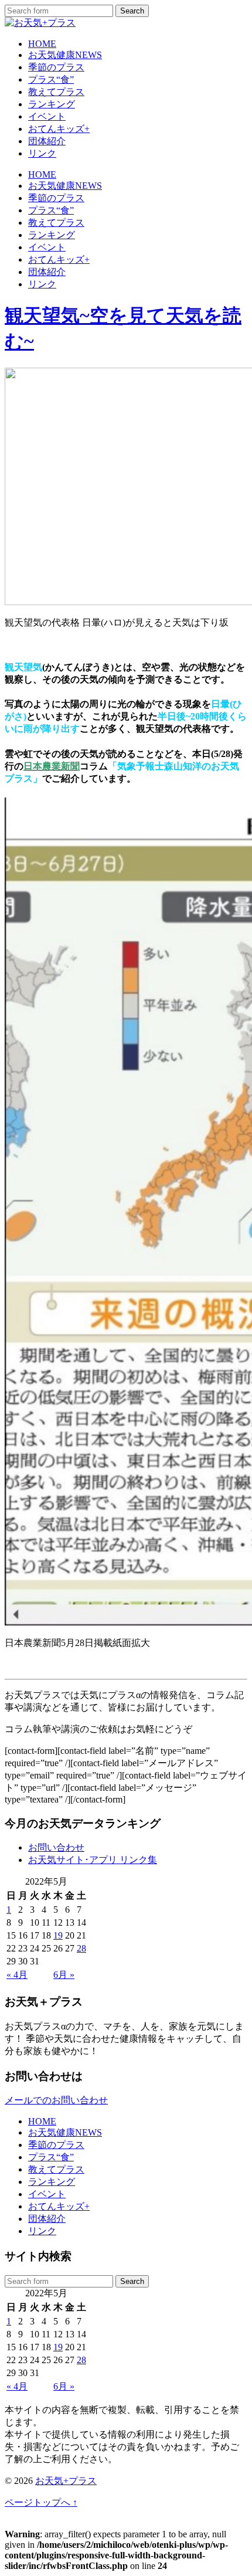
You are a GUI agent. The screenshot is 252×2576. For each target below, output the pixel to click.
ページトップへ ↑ (41, 2502)
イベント (47, 116)
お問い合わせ (56, 1847)
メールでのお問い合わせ (56, 2100)
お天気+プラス (66, 2481)
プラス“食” (51, 79)
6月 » (64, 1975)
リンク (42, 153)
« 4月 (17, 1975)
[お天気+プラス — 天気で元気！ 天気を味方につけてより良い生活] (40, 23)
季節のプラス (56, 67)
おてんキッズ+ (59, 129)
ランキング (52, 104)
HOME (42, 44)
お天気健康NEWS (65, 55)
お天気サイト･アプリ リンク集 (93, 1860)
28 (81, 1948)
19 (58, 1935)
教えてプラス (56, 92)
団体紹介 (47, 141)
